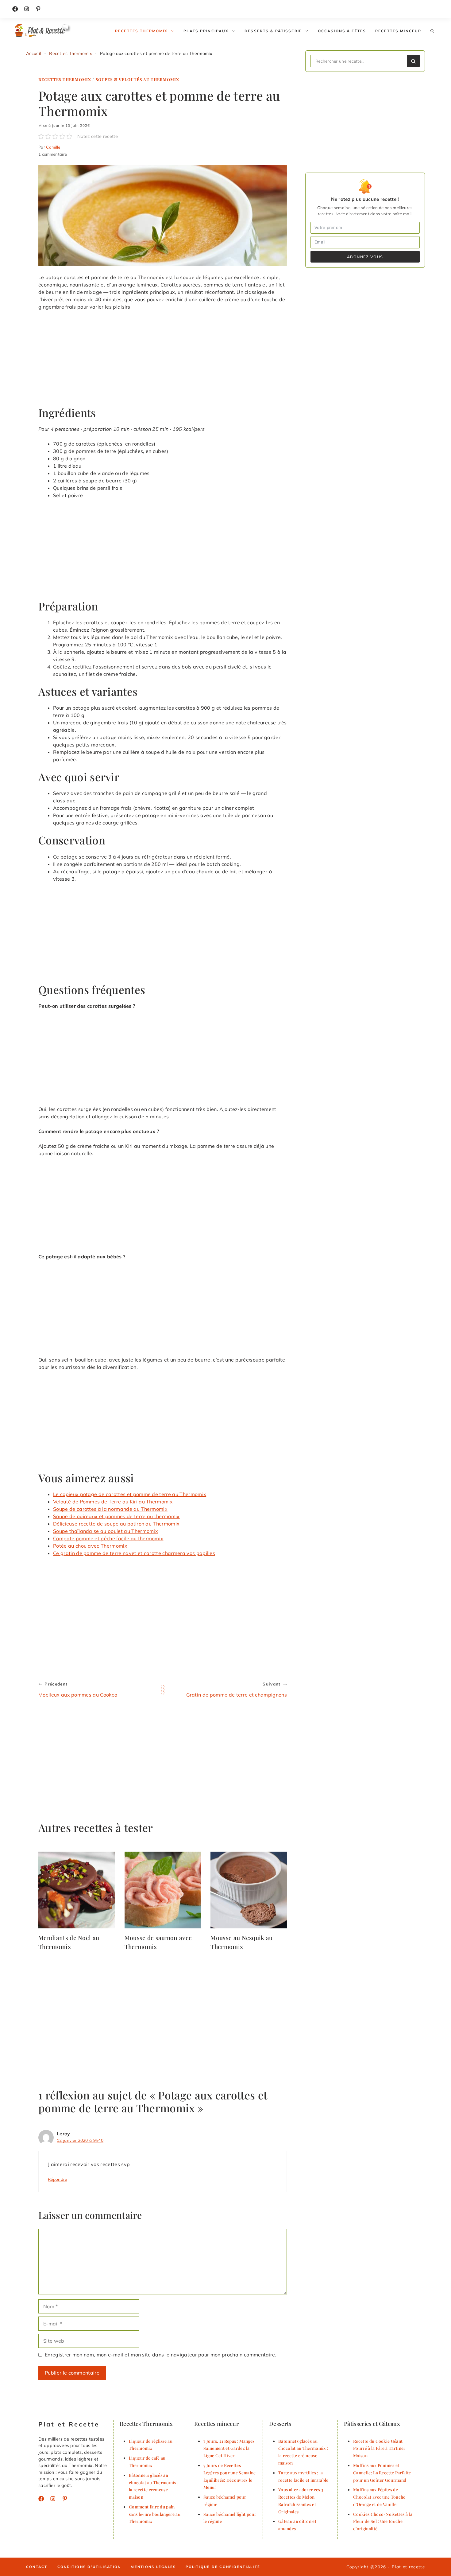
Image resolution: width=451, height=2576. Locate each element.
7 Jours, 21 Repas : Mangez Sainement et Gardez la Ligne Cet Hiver (229, 2448)
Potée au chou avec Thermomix (90, 1546)
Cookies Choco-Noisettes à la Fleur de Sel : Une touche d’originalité (383, 2521)
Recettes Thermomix (141, 31)
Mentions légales (153, 2567)
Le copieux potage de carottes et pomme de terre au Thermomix (130, 1494)
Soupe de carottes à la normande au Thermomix (110, 1509)
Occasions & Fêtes (342, 31)
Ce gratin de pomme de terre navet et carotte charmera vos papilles (134, 1553)
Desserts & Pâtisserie (273, 31)
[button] (432, 31)
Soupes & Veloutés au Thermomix (138, 79)
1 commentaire (53, 154)
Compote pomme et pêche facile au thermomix (108, 1538)
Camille (53, 147)
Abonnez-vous (365, 257)
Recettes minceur (398, 31)
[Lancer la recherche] (413, 61)
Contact (37, 2567)
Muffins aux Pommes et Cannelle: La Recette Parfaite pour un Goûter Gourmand (382, 2473)
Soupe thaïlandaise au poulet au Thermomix (106, 1531)
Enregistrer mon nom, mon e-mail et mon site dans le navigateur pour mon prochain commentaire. (161, 2355)
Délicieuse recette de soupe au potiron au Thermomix (116, 1524)
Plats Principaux (206, 31)
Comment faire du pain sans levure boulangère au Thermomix (155, 2514)
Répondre (58, 2179)
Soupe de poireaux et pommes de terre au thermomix (116, 1516)
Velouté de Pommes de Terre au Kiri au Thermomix (113, 1502)
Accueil (33, 53)
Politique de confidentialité (223, 2567)
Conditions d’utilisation (89, 2567)
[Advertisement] (163, 361)
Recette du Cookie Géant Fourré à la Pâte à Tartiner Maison (379, 2448)
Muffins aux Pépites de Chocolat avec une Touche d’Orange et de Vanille (379, 2497)
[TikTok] (38, 9)
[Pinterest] (65, 2499)
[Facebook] (15, 9)
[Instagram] (27, 9)
